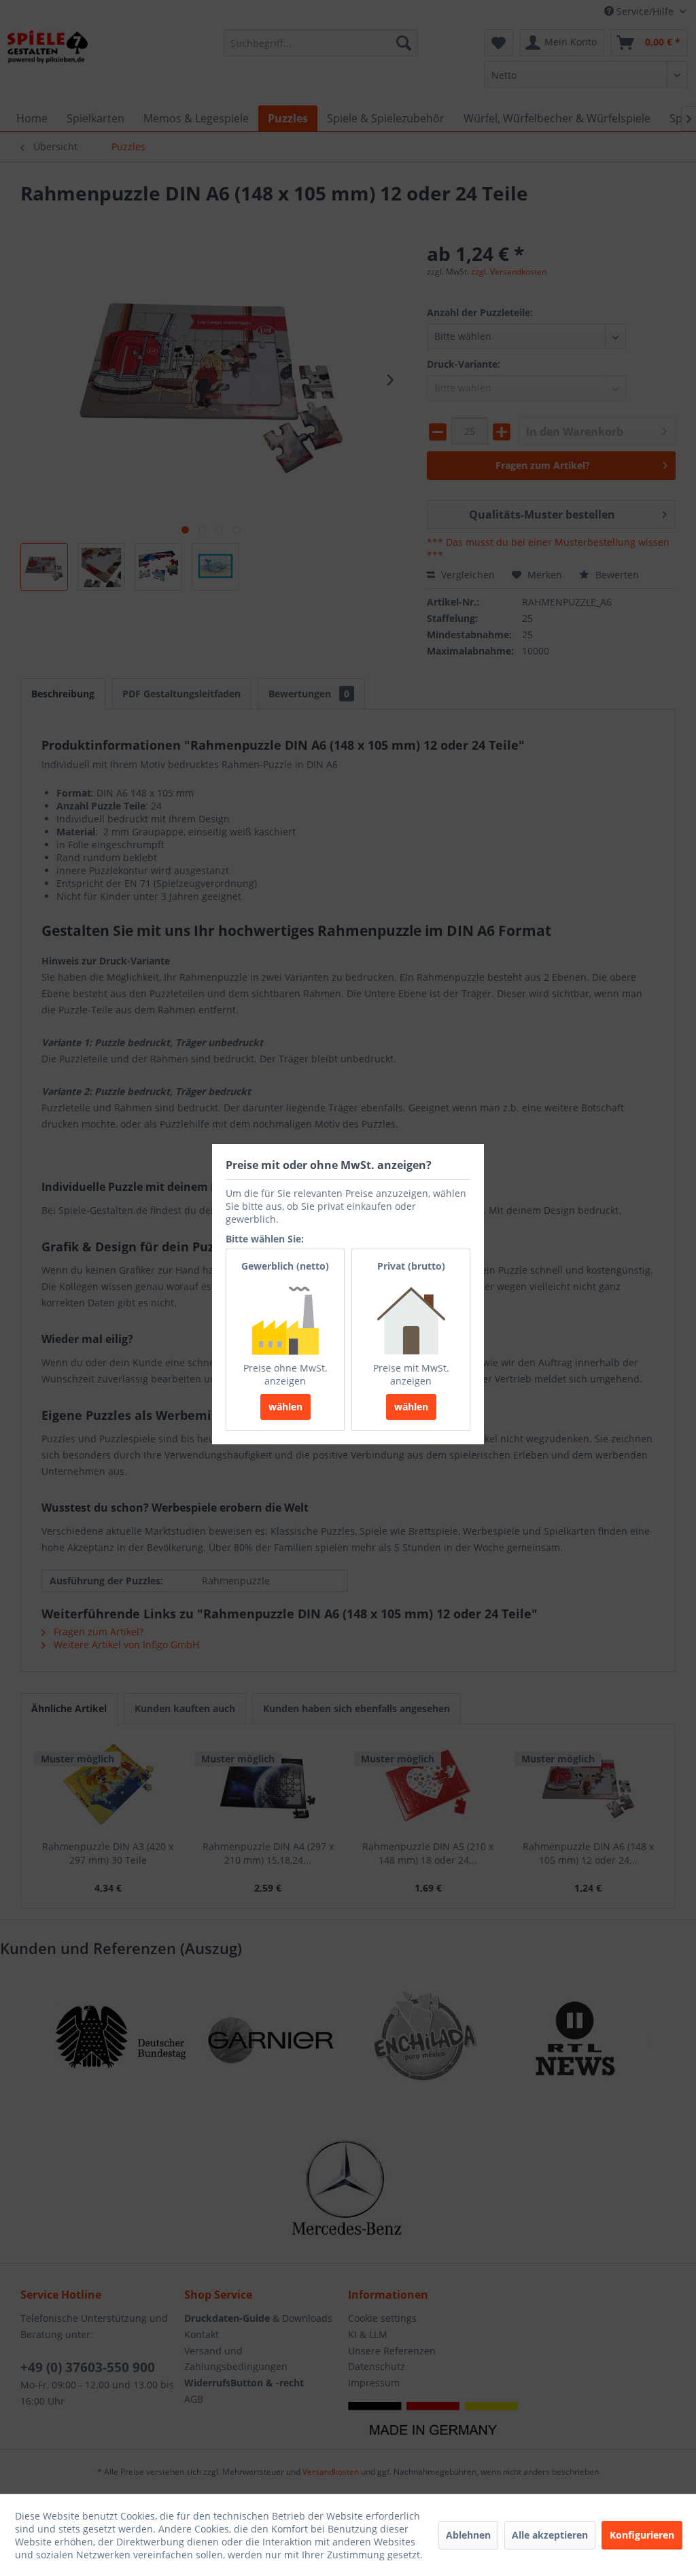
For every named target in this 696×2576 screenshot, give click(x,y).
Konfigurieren (642, 2535)
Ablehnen (468, 2535)
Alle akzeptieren (550, 2535)
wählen (285, 1407)
